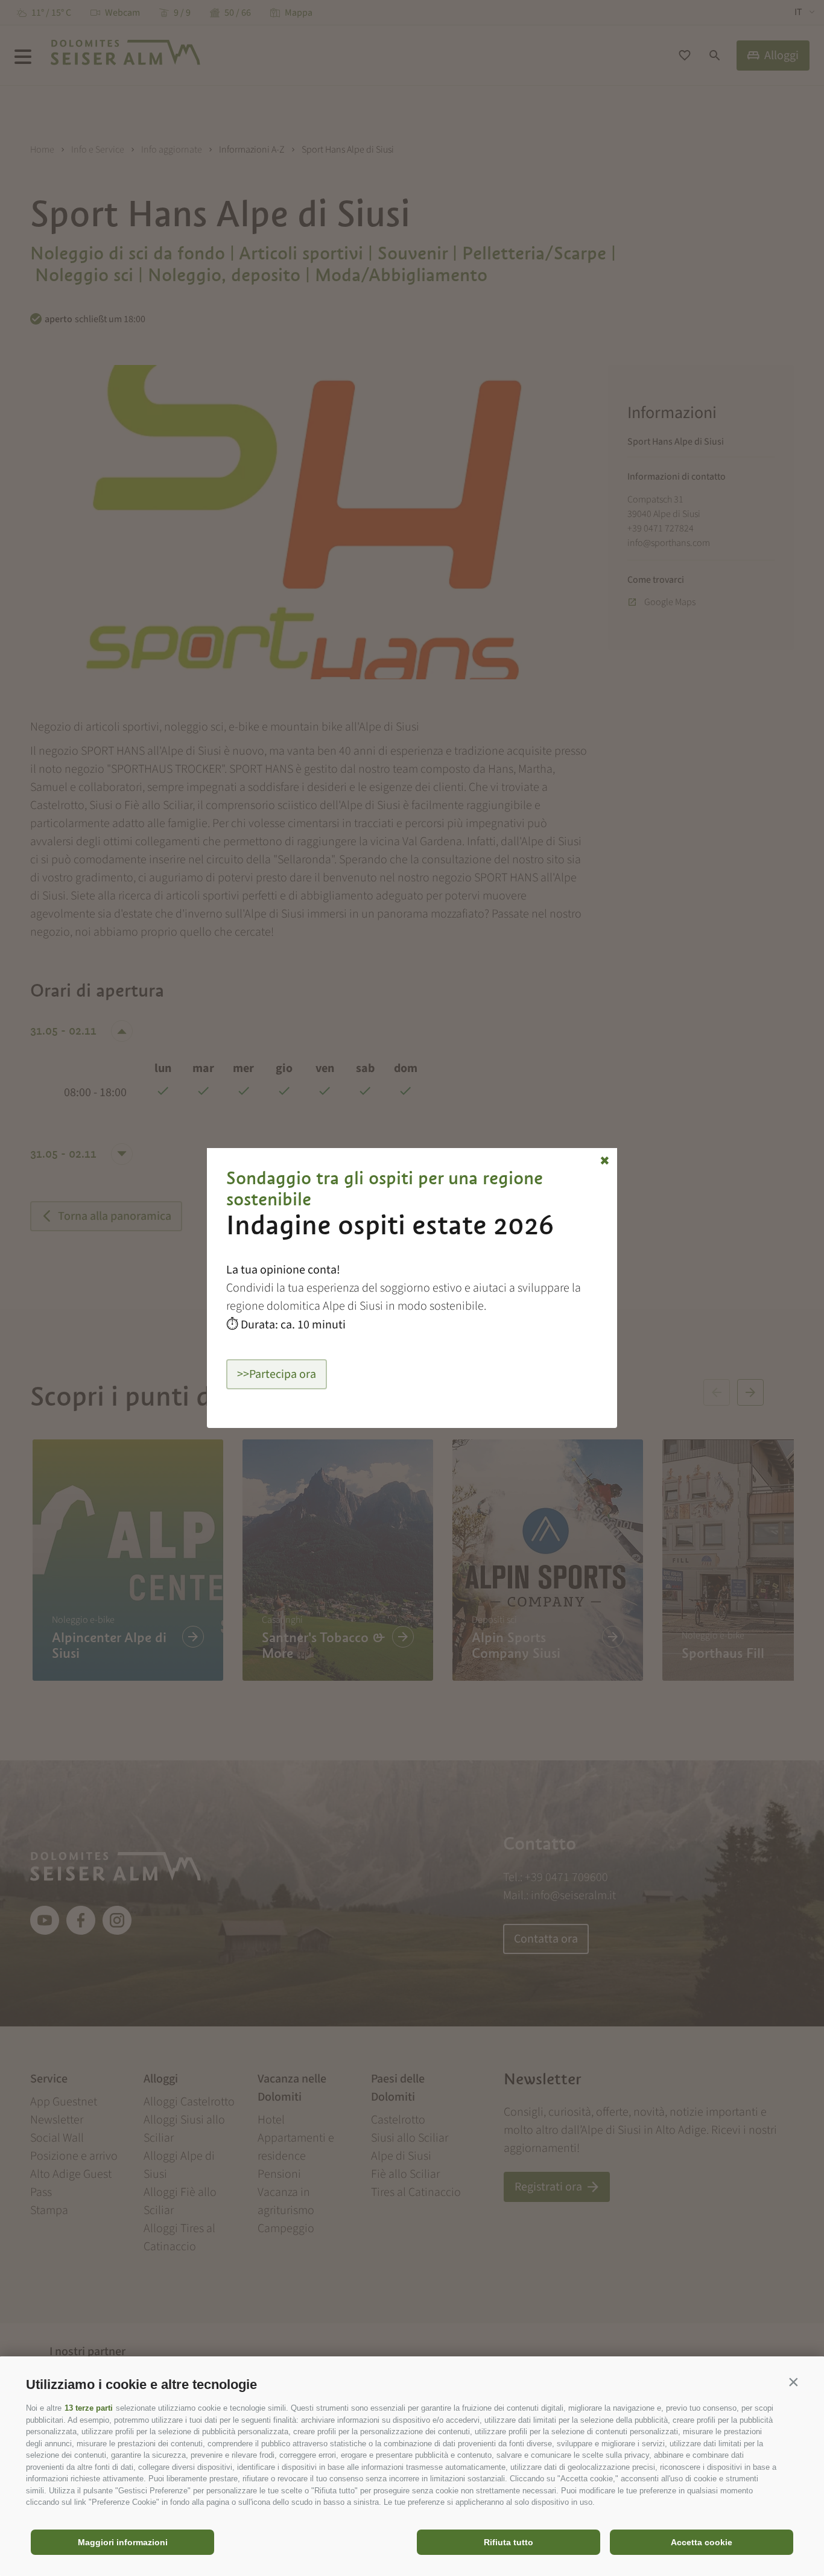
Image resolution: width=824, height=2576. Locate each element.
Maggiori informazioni (123, 2542)
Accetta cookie (702, 2542)
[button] (793, 2382)
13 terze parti (89, 2408)
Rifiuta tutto (509, 2542)
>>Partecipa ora (277, 1374)
